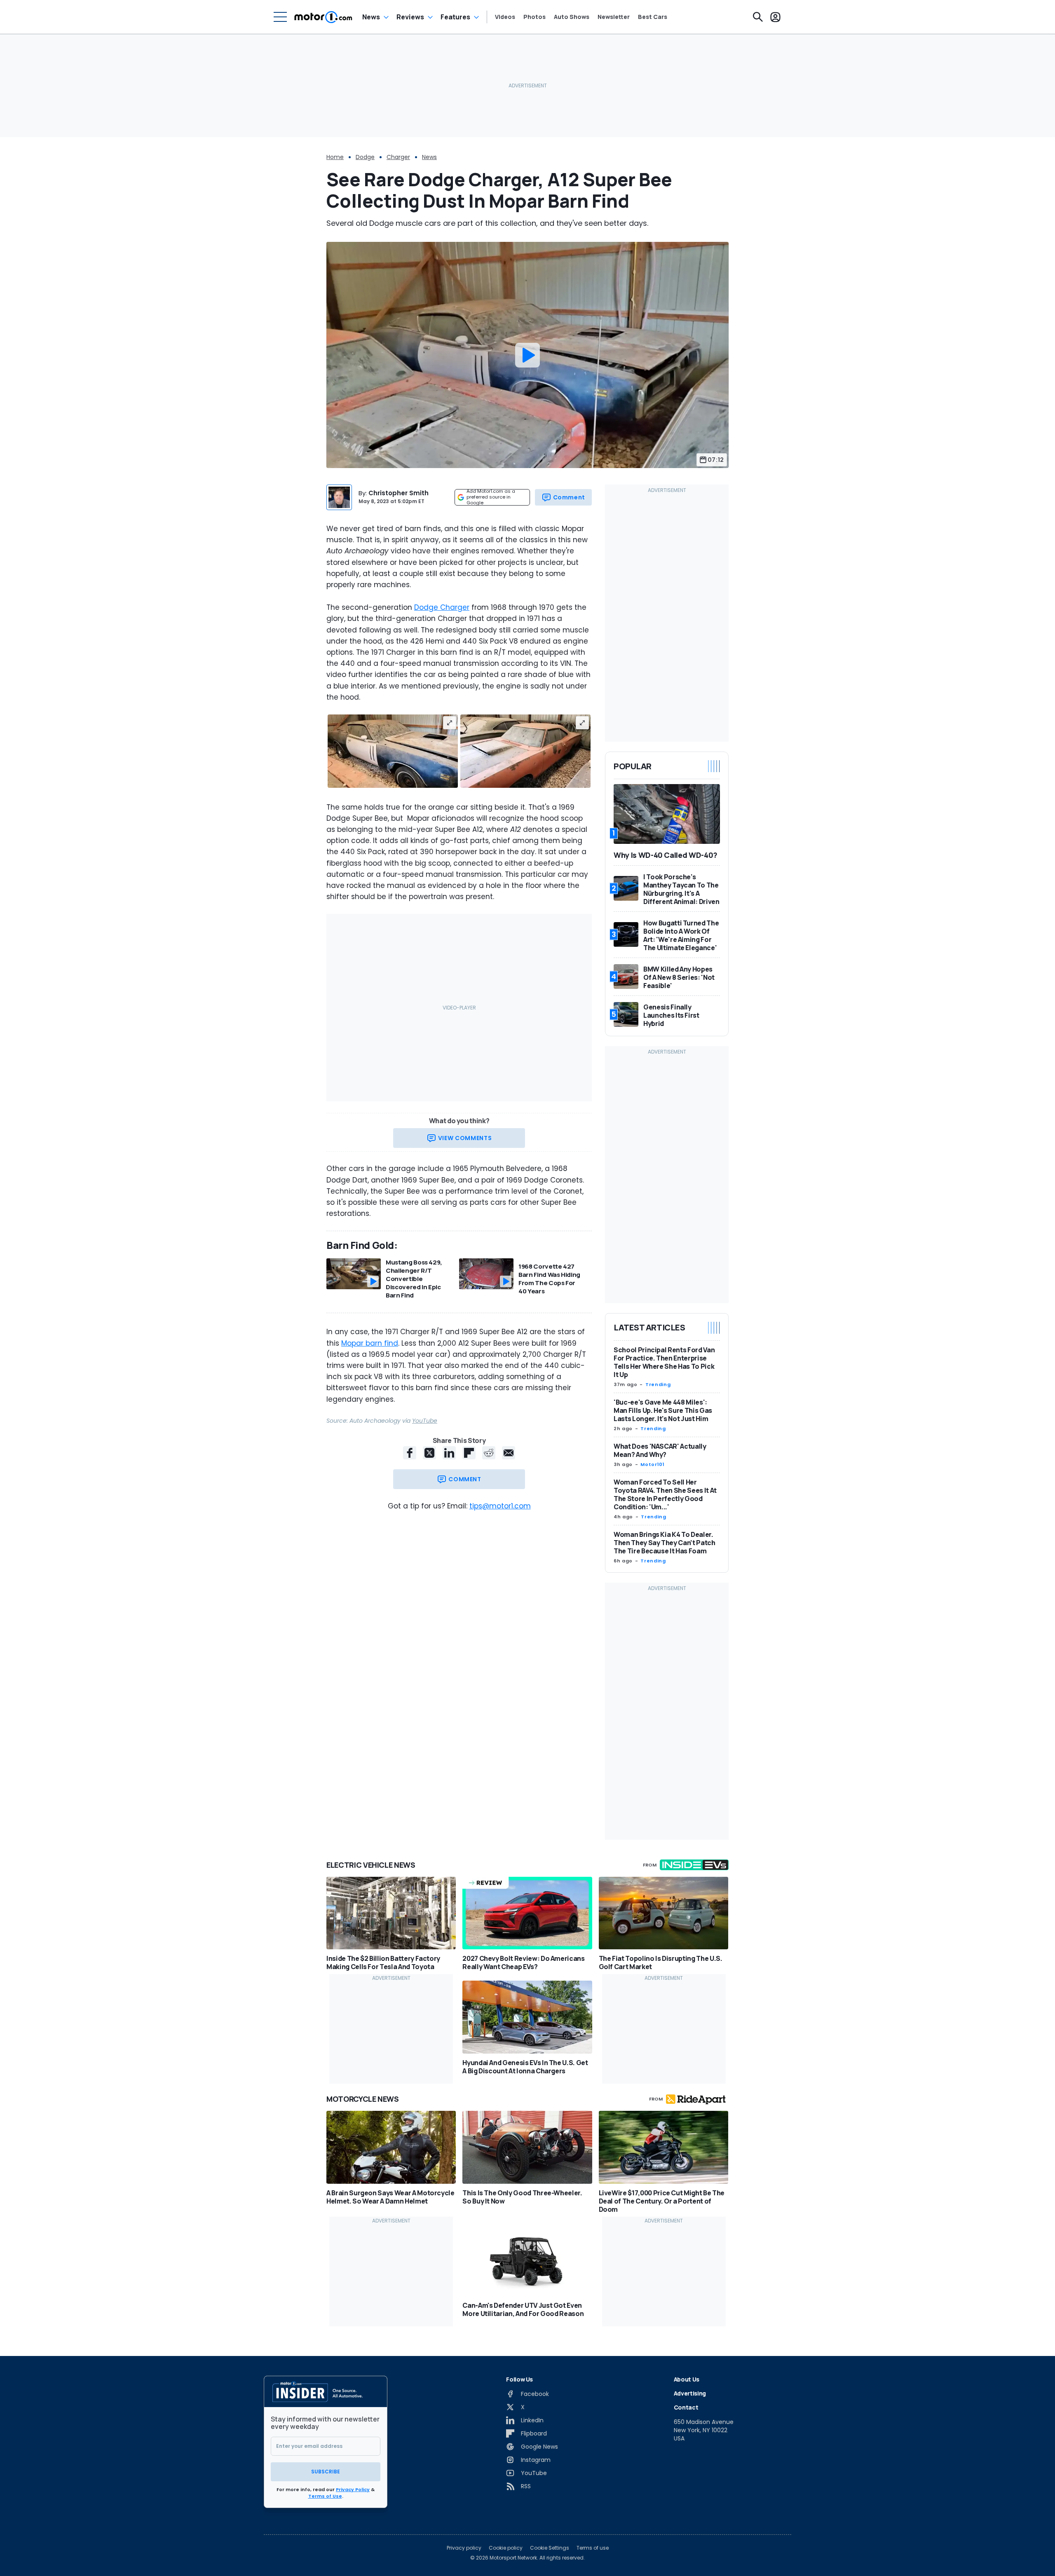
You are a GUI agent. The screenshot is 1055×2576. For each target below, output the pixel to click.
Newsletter (614, 17)
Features (455, 17)
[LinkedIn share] (449, 1453)
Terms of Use (325, 2496)
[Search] (758, 17)
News (371, 17)
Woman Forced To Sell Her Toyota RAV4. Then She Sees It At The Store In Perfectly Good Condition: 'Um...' (665, 1494)
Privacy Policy (353, 2489)
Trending (658, 1384)
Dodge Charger (442, 607)
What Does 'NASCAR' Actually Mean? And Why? (660, 1450)
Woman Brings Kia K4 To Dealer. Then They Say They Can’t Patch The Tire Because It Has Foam (665, 1543)
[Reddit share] (489, 1453)
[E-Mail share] (509, 1453)
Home (335, 157)
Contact (686, 2407)
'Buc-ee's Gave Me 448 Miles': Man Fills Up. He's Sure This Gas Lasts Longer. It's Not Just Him (663, 1410)
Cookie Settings (550, 2548)
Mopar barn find (370, 1343)
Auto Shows (572, 17)
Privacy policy (464, 2548)
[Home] (323, 17)
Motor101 (652, 1464)
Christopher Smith (399, 493)
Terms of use (593, 2548)
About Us (687, 2379)
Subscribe (326, 2472)
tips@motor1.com (500, 1506)
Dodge (365, 157)
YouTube (425, 1421)
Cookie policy (506, 2548)
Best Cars (653, 17)
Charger (398, 157)
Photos (535, 17)
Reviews (410, 17)
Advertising (690, 2393)
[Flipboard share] (469, 1453)
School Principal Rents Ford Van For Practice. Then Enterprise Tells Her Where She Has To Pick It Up (664, 1362)
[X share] (429, 1453)
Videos (505, 17)
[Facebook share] (410, 1453)
